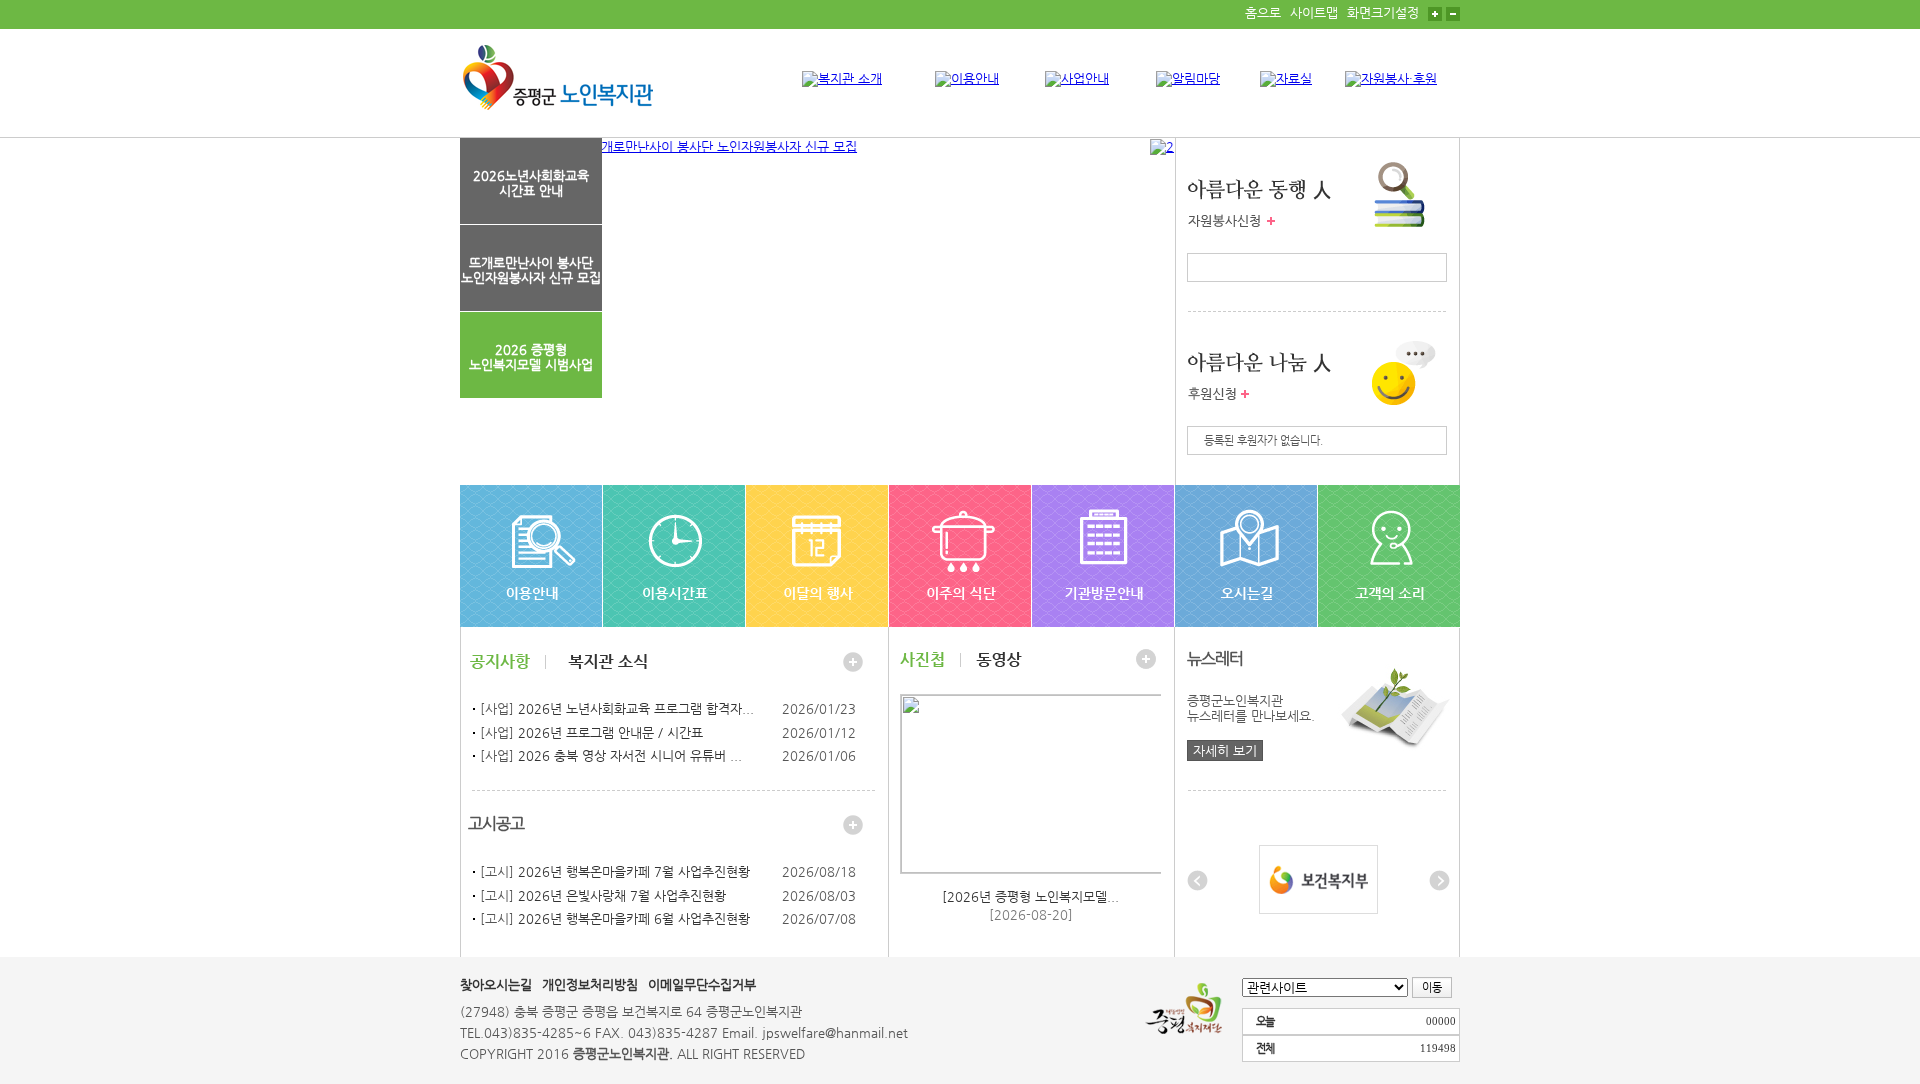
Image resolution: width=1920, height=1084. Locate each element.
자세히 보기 (1225, 750)
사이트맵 (1314, 12)
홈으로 (1263, 12)
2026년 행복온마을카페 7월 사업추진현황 (634, 871)
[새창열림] (1318, 878)
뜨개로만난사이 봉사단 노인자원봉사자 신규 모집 (531, 270)
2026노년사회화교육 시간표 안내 (531, 183)
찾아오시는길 (496, 984)
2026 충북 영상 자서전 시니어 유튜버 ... (630, 755)
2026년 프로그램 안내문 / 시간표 (610, 732)
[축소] (1453, 12)
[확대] (1435, 12)
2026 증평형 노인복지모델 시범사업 (531, 357)
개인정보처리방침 (590, 984)
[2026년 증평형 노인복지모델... (1030, 896)
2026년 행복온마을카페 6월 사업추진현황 (634, 918)
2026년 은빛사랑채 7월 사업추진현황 (622, 895)
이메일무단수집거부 (702, 984)
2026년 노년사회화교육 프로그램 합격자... (636, 708)
